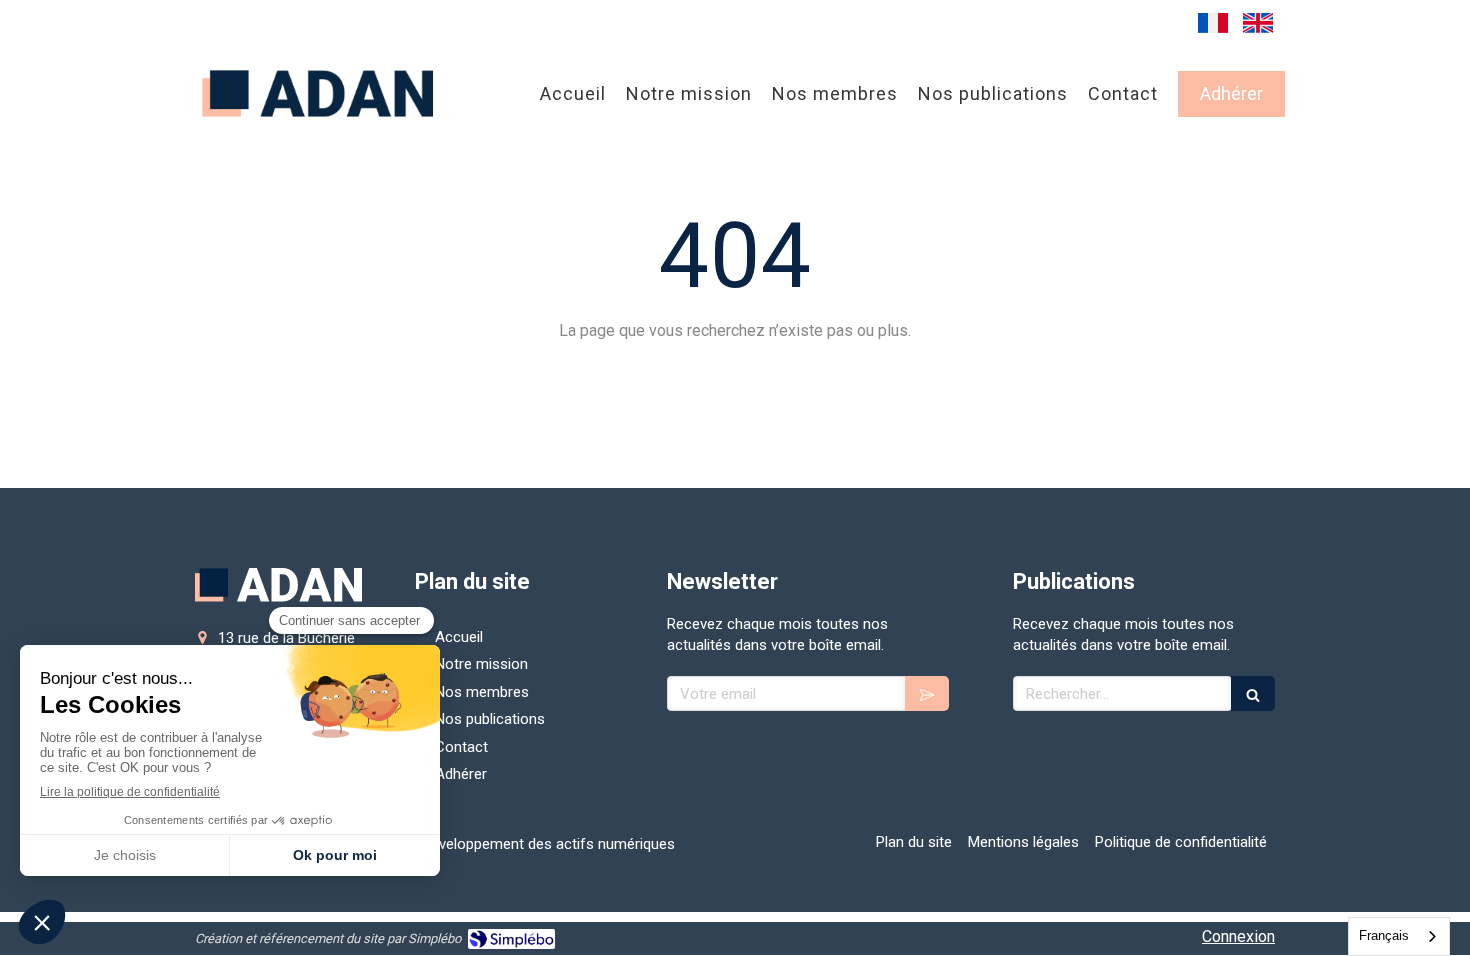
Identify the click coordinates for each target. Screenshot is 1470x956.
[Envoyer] (927, 693)
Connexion (1238, 936)
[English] (1258, 22)
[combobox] (1399, 936)
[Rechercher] (1253, 693)
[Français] (1213, 22)
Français (1384, 935)
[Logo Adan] (318, 129)
